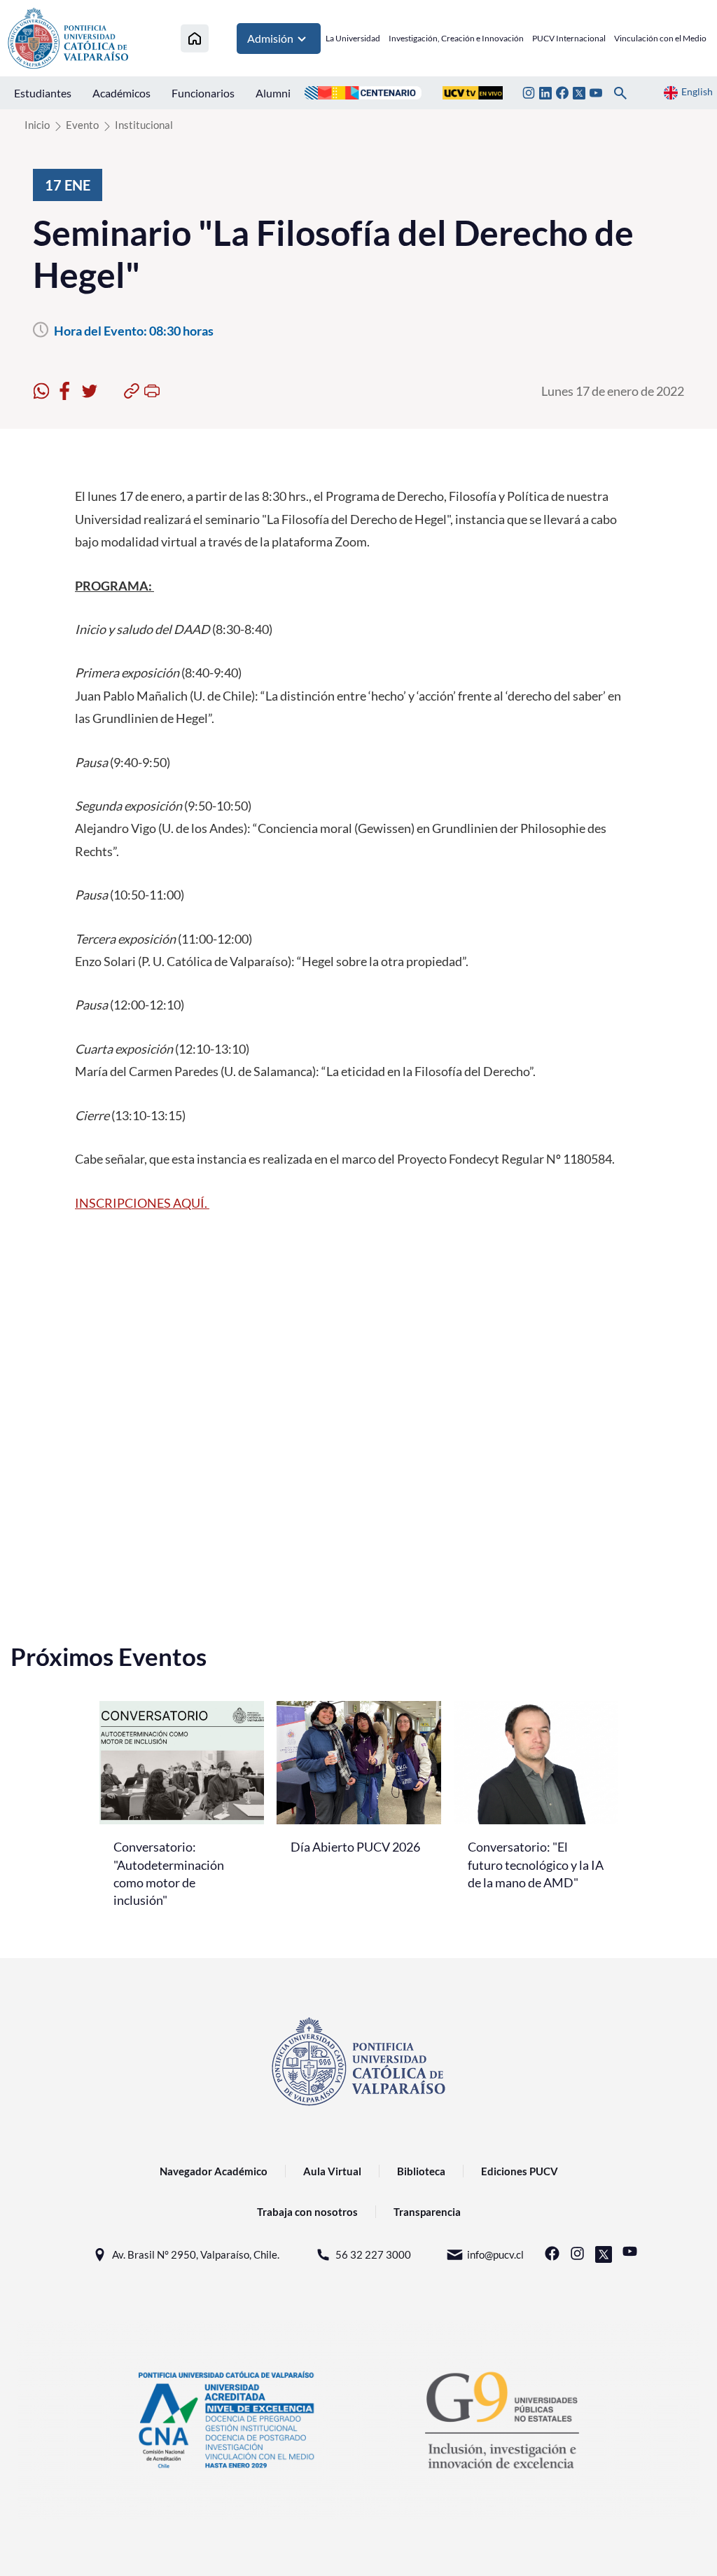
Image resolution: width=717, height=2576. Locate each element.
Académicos (121, 93)
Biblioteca (421, 2171)
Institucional (144, 125)
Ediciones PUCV (520, 2171)
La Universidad (353, 38)
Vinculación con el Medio (660, 38)
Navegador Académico (214, 2171)
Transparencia (427, 2212)
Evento (82, 125)
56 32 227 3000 (373, 2254)
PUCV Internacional (569, 38)
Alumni (273, 93)
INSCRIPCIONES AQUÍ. (142, 1203)
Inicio (37, 125)
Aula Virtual (332, 2171)
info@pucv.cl (495, 2254)
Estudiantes (43, 93)
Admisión (270, 38)
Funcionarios (203, 93)
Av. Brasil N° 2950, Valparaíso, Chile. (196, 2254)
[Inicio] (195, 38)
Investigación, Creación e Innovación (456, 38)
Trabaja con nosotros (307, 2212)
